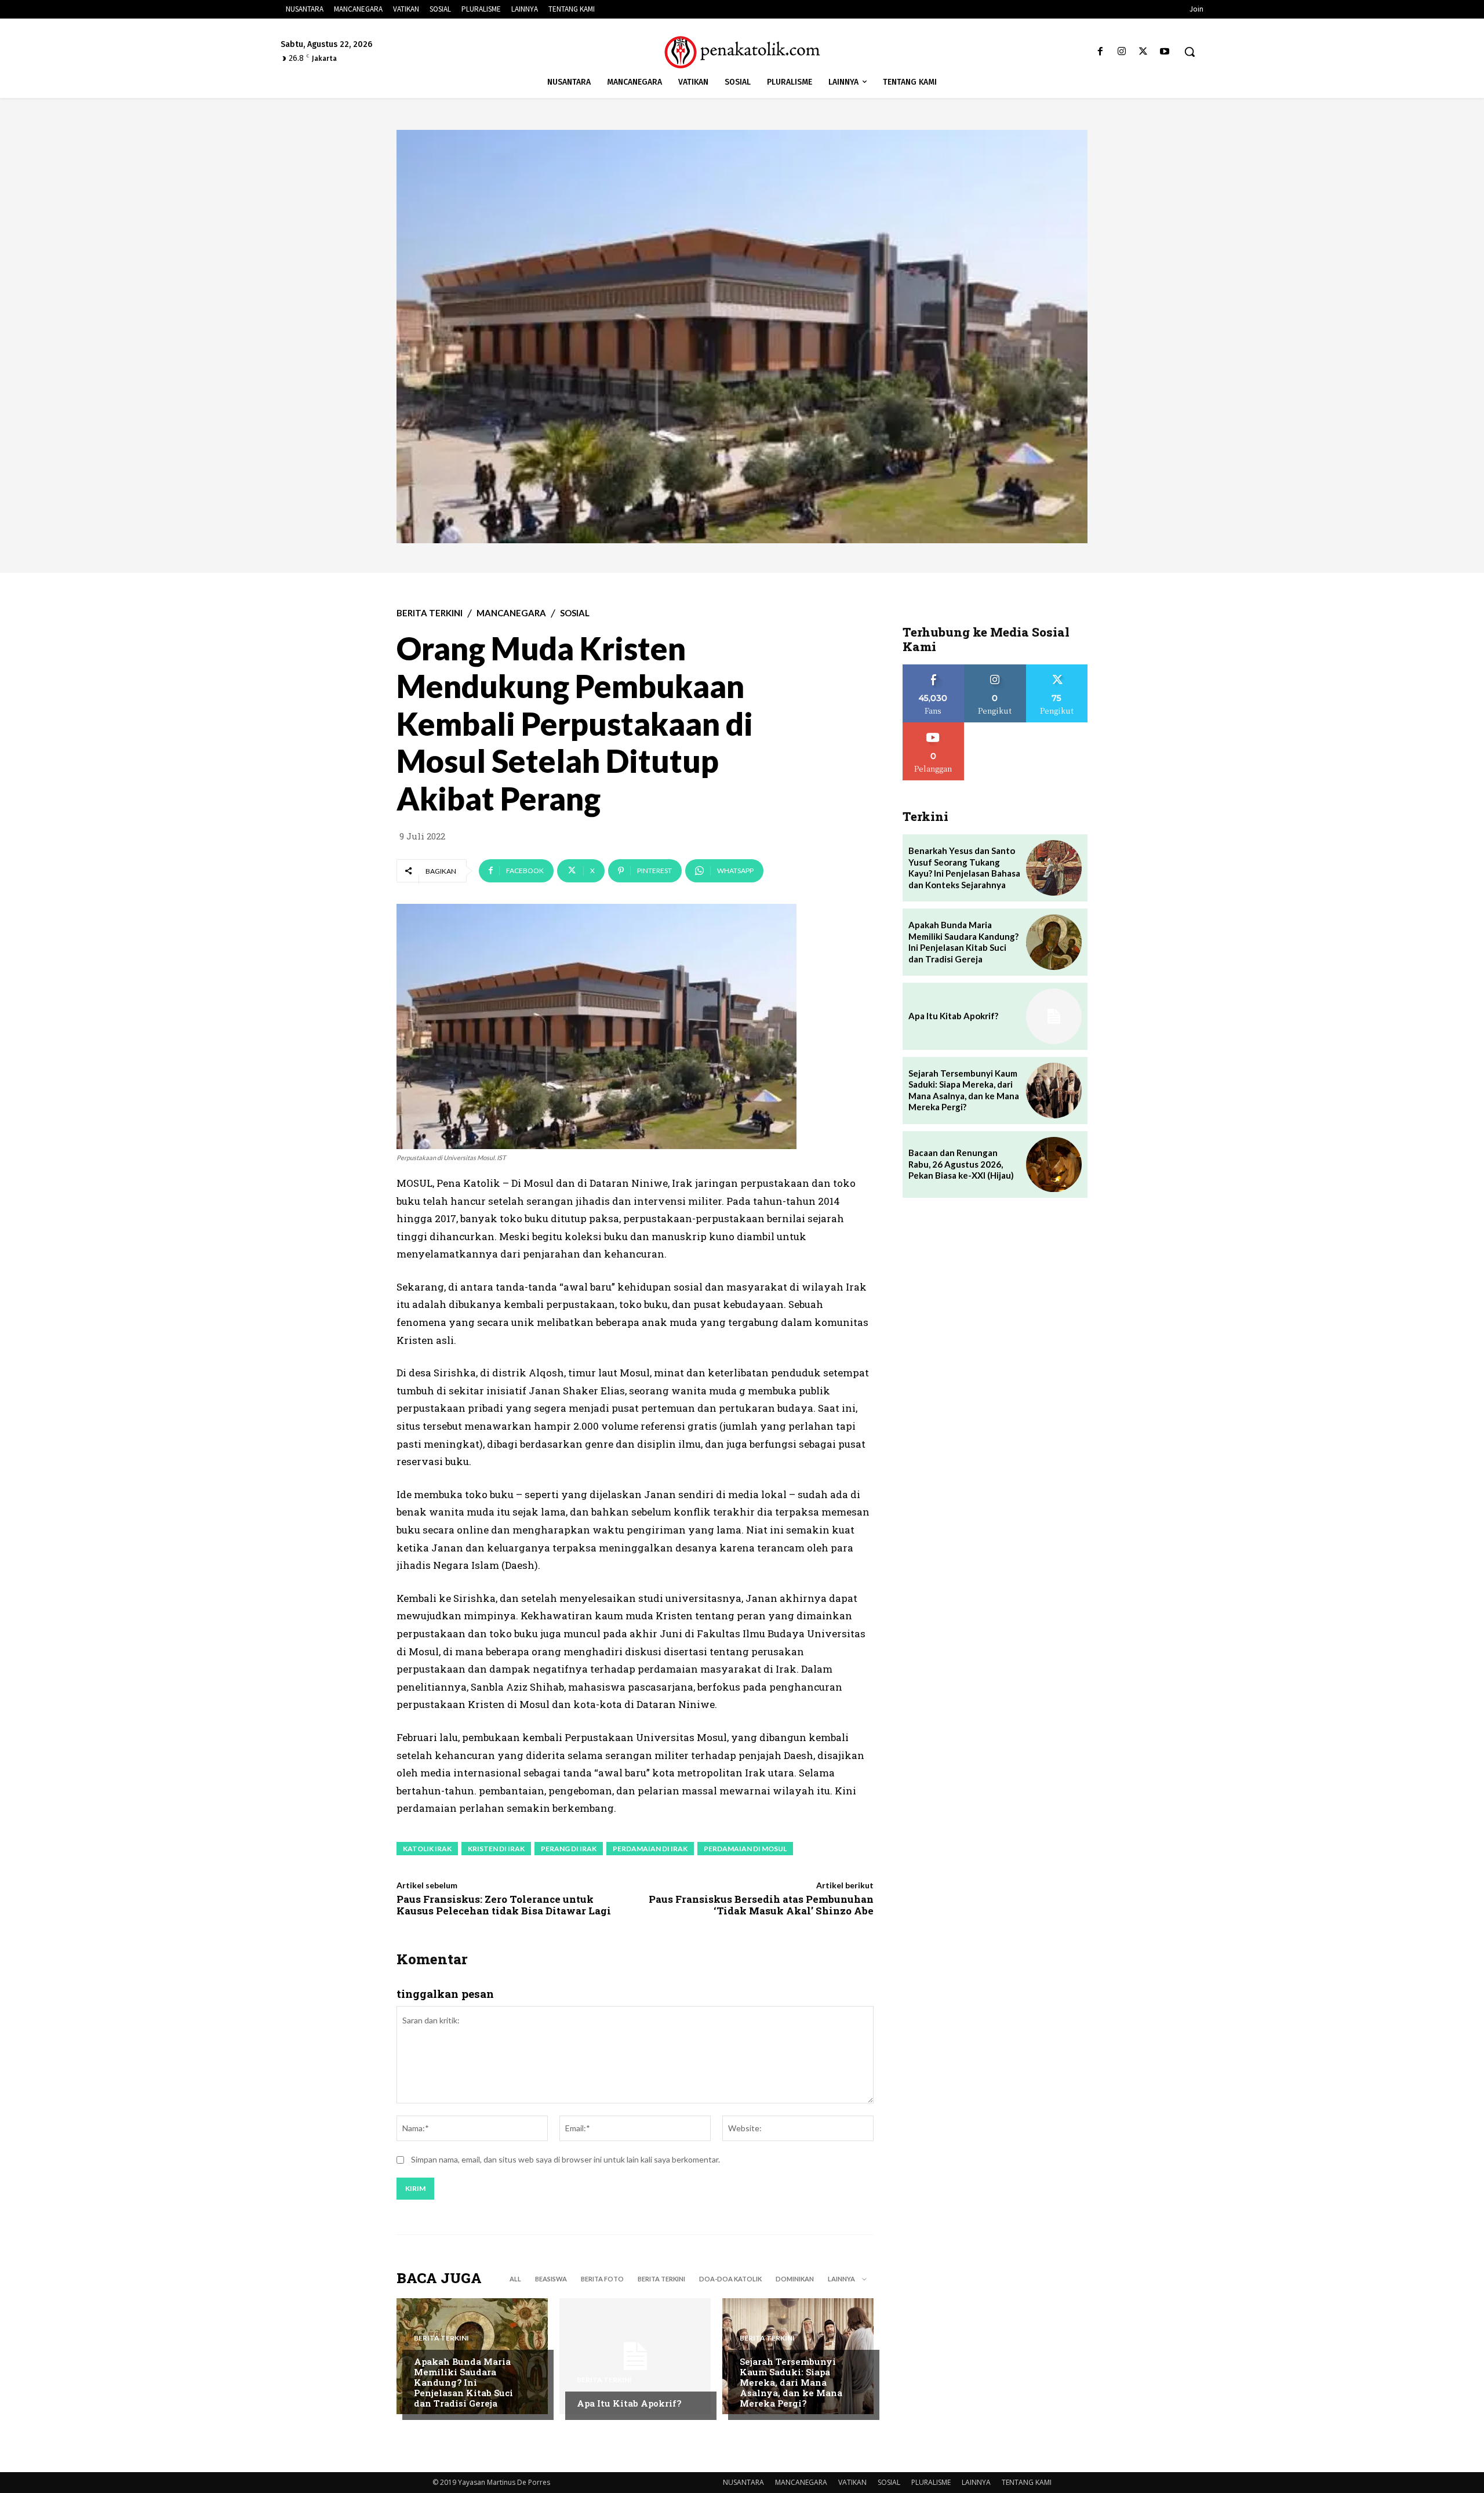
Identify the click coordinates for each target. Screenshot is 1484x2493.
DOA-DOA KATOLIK (730, 2279)
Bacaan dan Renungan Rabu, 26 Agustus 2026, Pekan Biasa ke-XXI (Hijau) (961, 1164)
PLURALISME (931, 2482)
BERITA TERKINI (430, 613)
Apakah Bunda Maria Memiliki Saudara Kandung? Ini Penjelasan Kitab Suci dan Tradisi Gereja (463, 2382)
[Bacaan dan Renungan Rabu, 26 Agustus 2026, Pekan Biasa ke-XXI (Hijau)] (1054, 1165)
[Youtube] (1165, 52)
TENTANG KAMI (1027, 2482)
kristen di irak (496, 1849)
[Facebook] (1100, 52)
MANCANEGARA (511, 613)
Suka (934, 669)
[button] (1190, 52)
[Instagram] (1121, 52)
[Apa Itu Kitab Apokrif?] (635, 2356)
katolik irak (427, 1849)
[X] (1143, 52)
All (515, 2279)
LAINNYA (976, 2482)
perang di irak (569, 1849)
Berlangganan (933, 727)
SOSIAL (575, 613)
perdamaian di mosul (745, 1849)
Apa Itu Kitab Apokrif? (629, 2403)
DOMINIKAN (795, 2279)
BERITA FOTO (602, 2279)
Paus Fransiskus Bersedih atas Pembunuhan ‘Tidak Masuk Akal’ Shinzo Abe (761, 1905)
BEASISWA (551, 2279)
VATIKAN (852, 2482)
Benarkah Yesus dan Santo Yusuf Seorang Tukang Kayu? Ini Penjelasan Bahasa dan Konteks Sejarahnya (964, 868)
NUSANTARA (743, 2482)
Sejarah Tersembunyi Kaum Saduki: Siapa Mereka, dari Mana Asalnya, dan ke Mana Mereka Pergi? (791, 2382)
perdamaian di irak (650, 1849)
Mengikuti (995, 669)
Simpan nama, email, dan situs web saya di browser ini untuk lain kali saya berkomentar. (565, 2159)
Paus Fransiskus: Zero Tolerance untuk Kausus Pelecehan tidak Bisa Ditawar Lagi (504, 1905)
